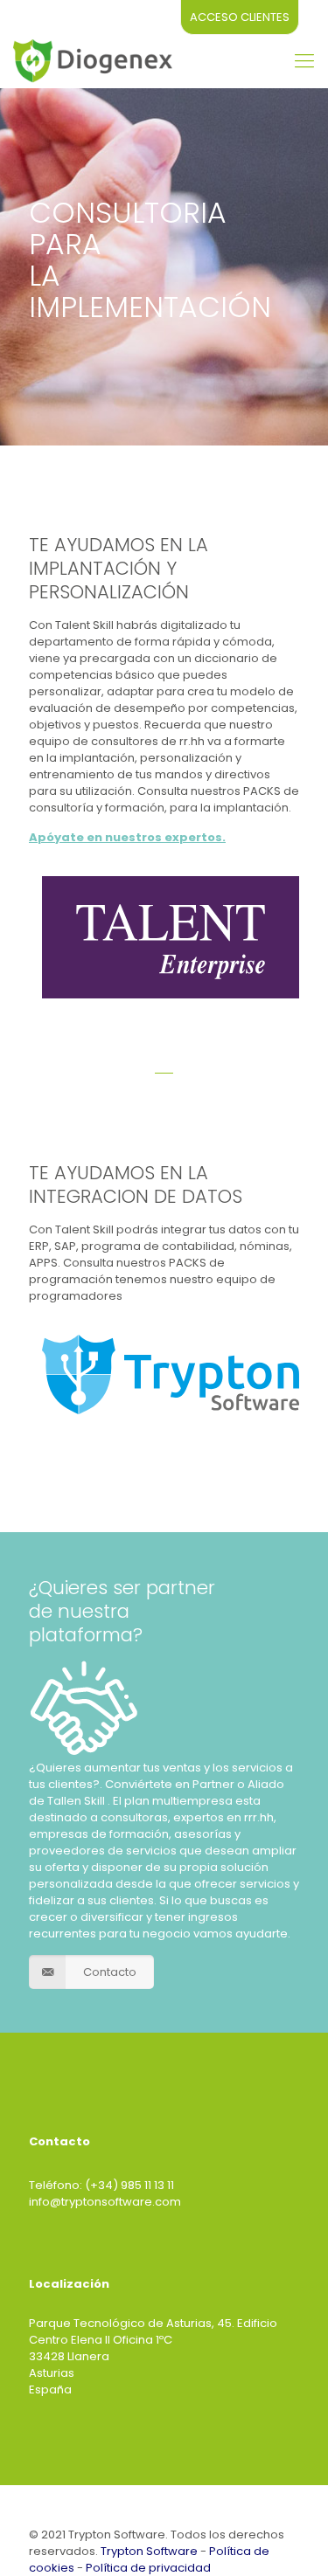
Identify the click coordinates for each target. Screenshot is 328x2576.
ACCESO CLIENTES (240, 17)
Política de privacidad (148, 2568)
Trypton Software (149, 2551)
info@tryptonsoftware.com (105, 2202)
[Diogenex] (93, 61)
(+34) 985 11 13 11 (129, 2185)
